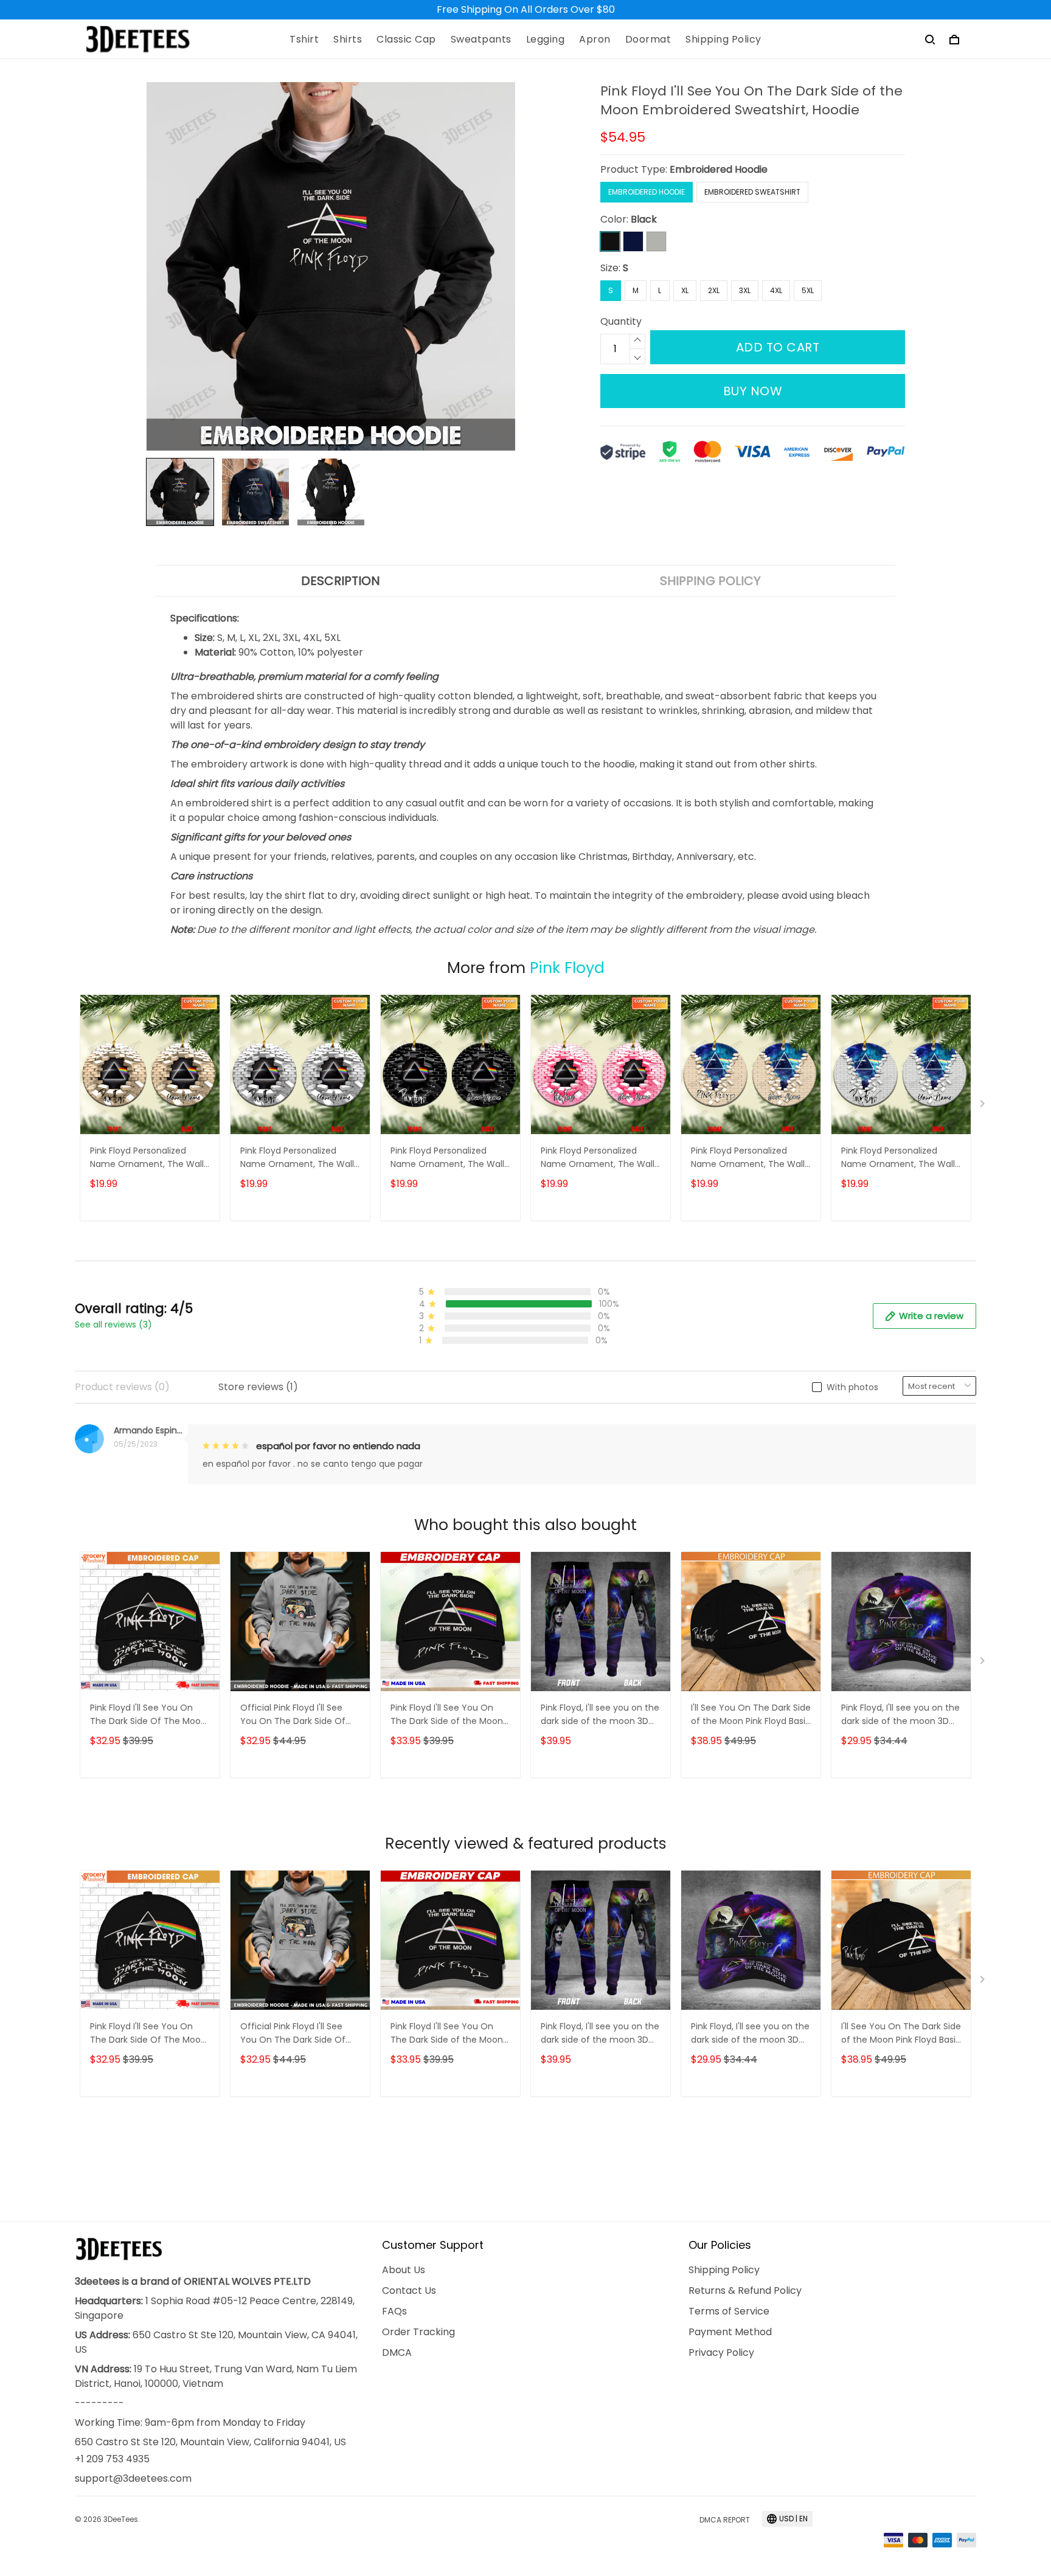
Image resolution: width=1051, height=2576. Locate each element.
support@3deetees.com (133, 2478)
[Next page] (983, 1106)
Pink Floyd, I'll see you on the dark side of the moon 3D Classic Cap (900, 1715)
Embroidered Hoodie (719, 169)
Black (644, 219)
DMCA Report (725, 2520)
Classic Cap (406, 40)
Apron (595, 40)
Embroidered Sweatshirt (752, 192)
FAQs (394, 2311)
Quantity (621, 321)
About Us (404, 2270)
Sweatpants (481, 40)
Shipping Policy (723, 40)
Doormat (648, 40)
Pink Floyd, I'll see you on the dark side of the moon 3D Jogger (600, 1715)
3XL (745, 290)
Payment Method (730, 2332)
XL (685, 290)
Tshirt (304, 40)
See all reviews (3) (113, 1324)
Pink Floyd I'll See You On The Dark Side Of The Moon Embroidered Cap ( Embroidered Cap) (148, 1715)
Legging (546, 40)
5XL (808, 290)
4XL (776, 290)
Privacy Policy (721, 2353)
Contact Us (409, 2290)
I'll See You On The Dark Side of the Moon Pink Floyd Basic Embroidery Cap (751, 1715)
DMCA (397, 2353)
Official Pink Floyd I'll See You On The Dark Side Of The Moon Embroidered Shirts (293, 1715)
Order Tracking (418, 2332)
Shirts (348, 40)
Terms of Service (729, 2311)
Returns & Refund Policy (745, 2290)
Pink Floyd (567, 968)
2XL (714, 290)
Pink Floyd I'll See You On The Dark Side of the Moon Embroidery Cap (447, 1715)
